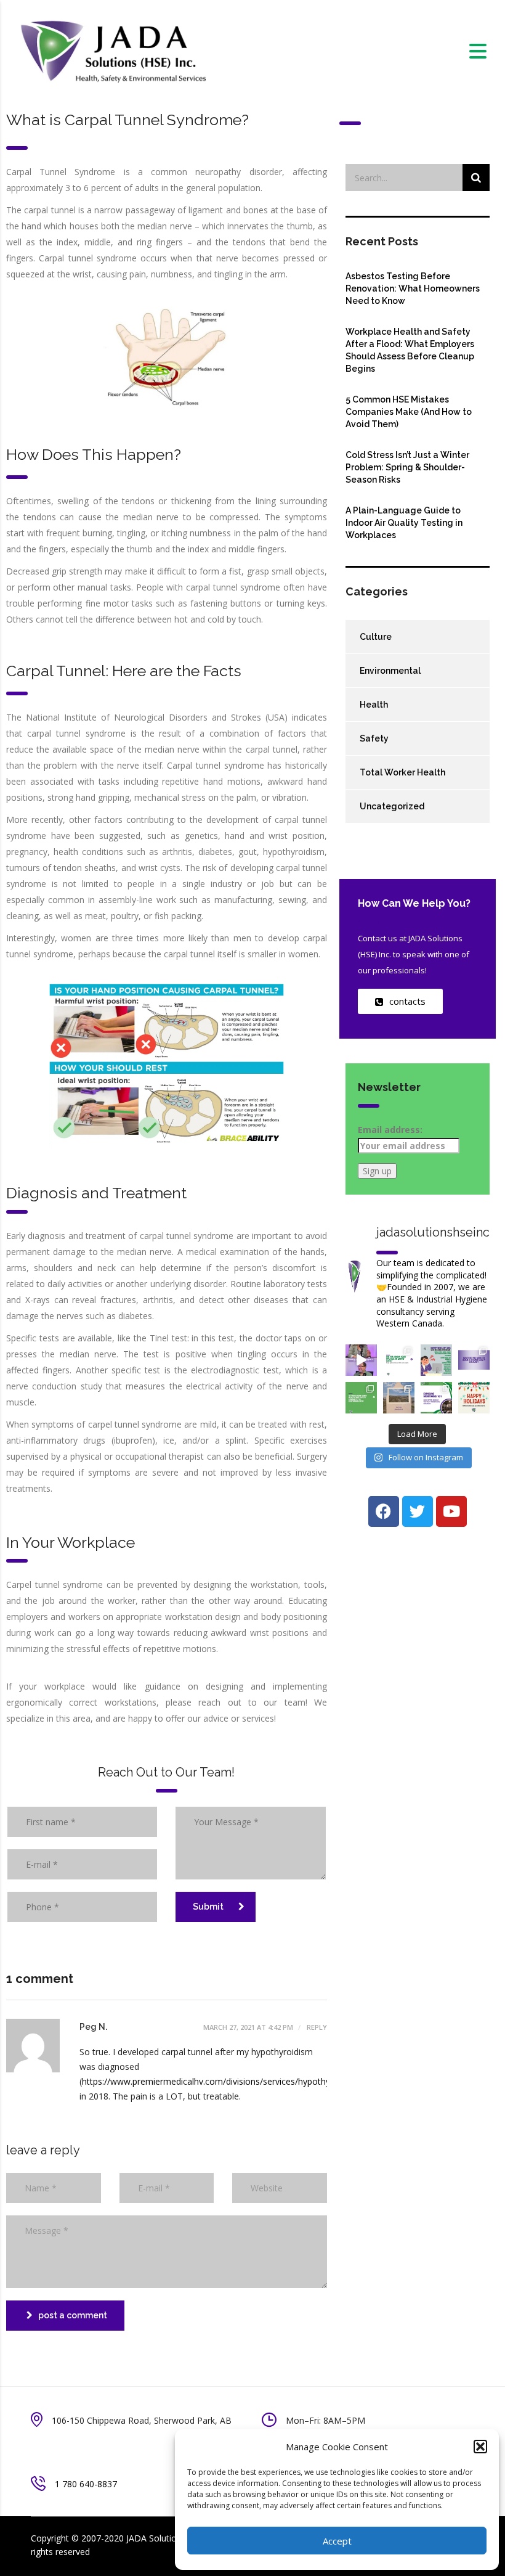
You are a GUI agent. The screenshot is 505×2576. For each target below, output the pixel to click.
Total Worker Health (402, 772)
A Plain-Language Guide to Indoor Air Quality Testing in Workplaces (404, 523)
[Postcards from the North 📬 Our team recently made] (399, 1398)
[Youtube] (451, 1511)
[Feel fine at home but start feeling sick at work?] (436, 1360)
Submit (208, 1907)
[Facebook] (384, 1511)
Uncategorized (392, 806)
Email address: (390, 1130)
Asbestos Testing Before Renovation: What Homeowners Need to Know (413, 288)
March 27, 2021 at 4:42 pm (248, 2027)
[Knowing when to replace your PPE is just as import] (399, 1360)
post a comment (73, 2315)
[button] (480, 2447)
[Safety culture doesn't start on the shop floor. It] (474, 1360)
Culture (376, 637)
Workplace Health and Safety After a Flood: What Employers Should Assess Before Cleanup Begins (410, 350)
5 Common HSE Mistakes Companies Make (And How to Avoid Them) (409, 412)
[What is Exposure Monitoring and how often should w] (436, 1398)
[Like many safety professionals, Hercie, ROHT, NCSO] (361, 1360)
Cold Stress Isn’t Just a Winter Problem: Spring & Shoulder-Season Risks (407, 467)
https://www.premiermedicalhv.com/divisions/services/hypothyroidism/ (222, 2081)
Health (374, 705)
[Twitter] (418, 1511)
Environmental (390, 671)
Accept (337, 2541)
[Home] (112, 50)
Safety (374, 738)
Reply (316, 2027)
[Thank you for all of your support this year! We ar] (474, 1398)
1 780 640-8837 (86, 2484)
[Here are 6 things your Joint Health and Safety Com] (361, 1398)
